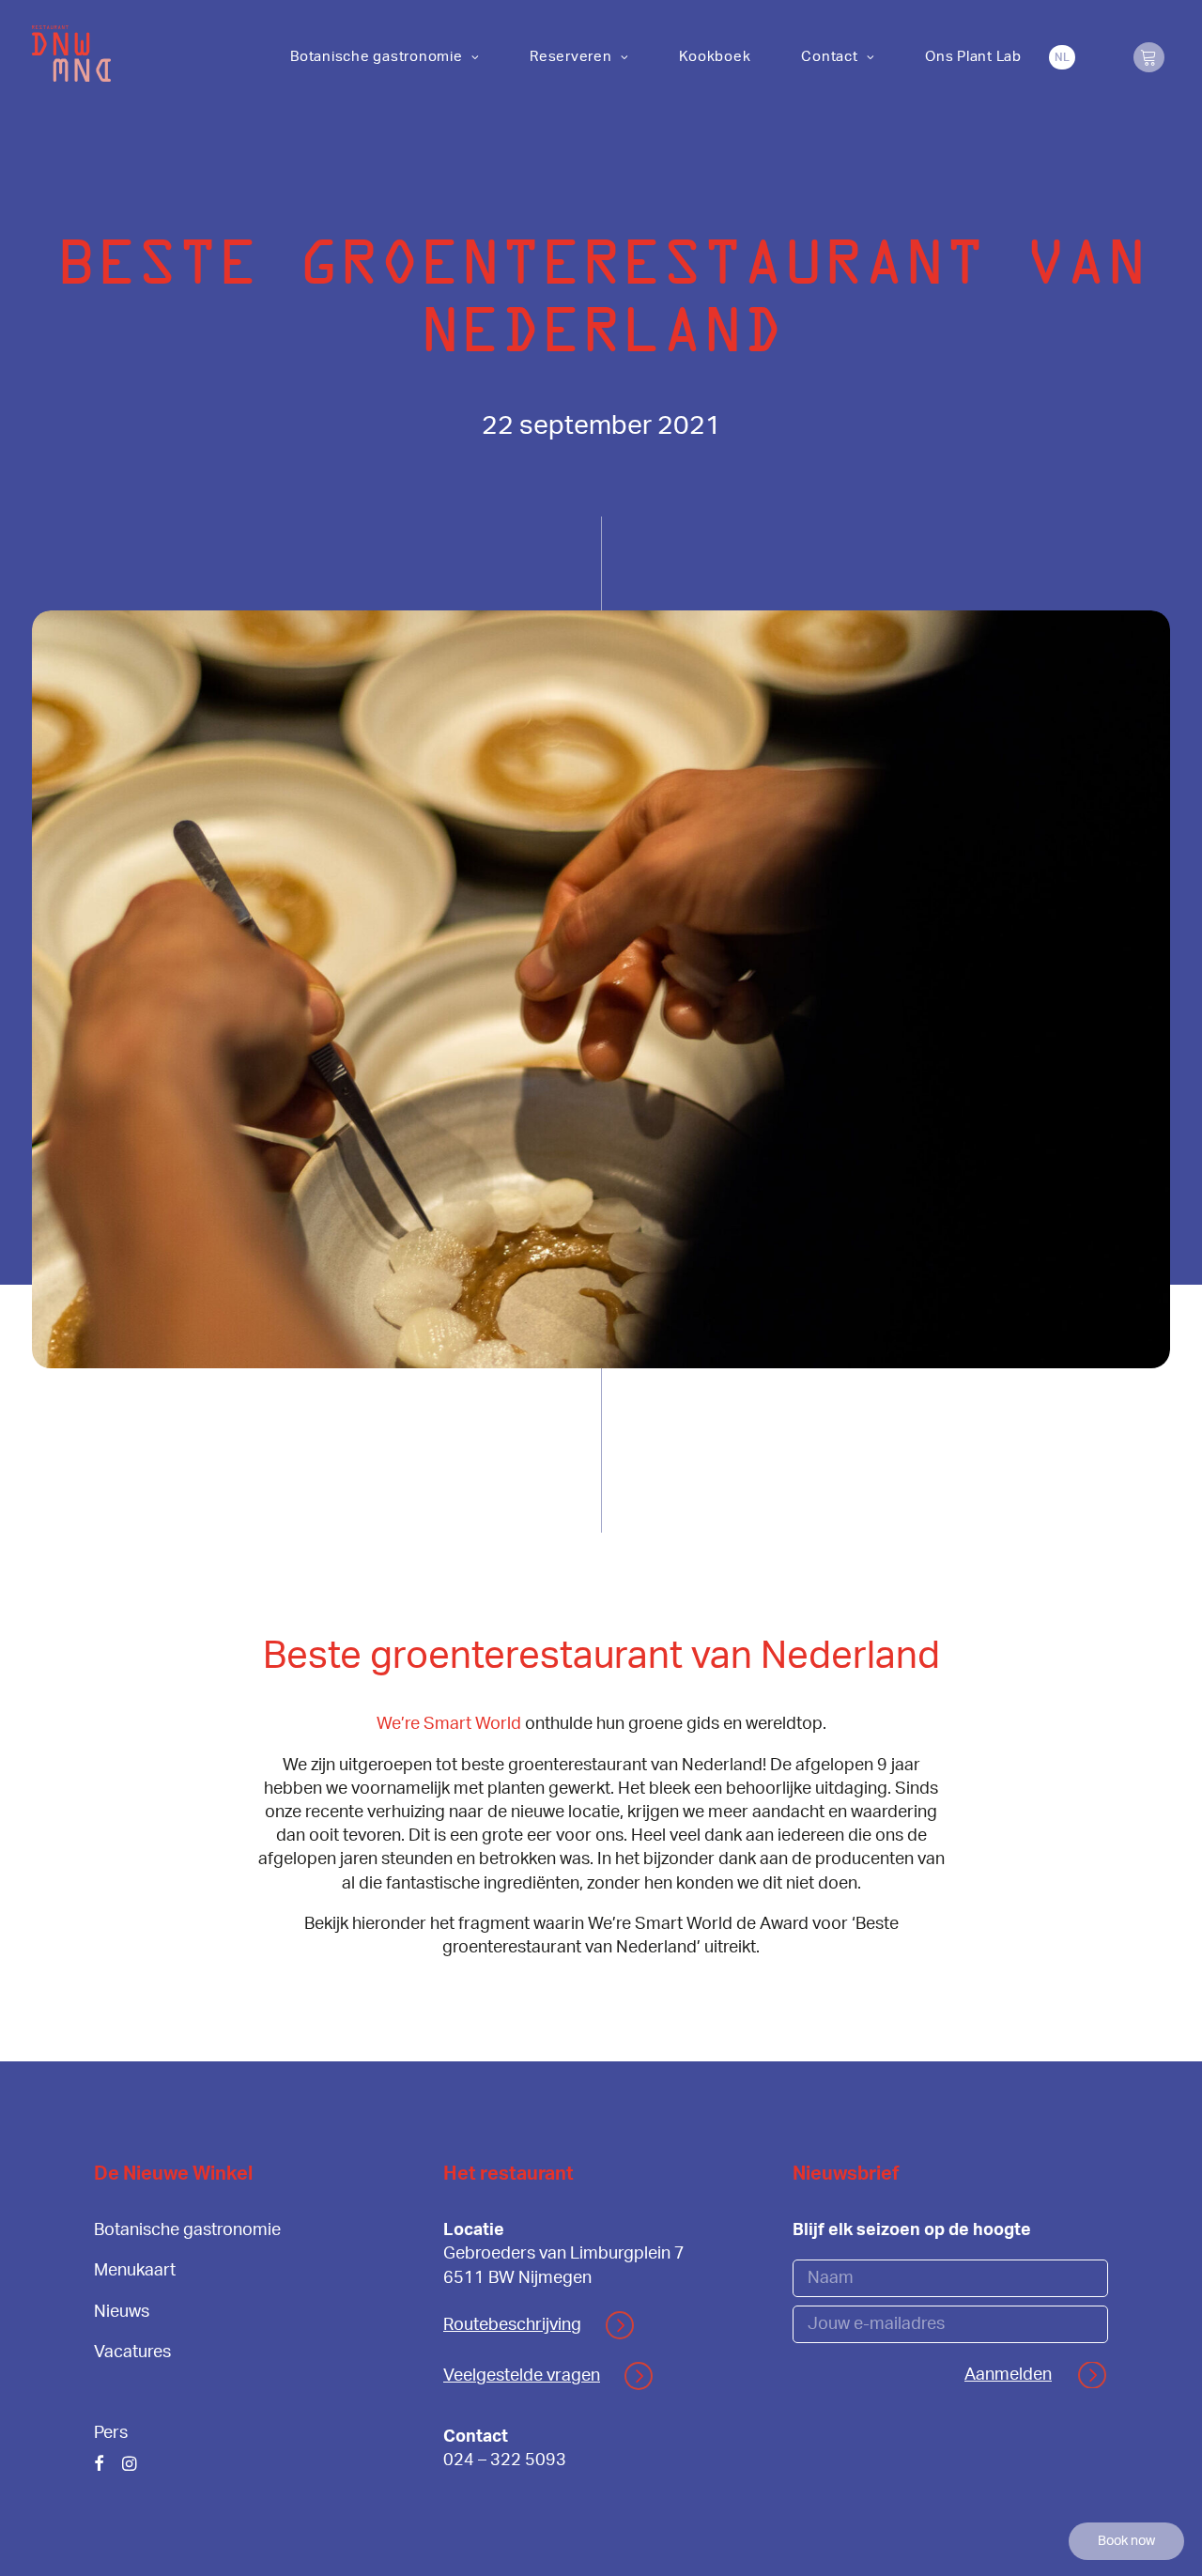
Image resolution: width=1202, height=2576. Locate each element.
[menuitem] (385, 57)
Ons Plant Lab (973, 57)
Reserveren (571, 57)
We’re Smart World (449, 1724)
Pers (111, 2433)
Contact (829, 57)
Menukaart (135, 2271)
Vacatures (132, 2352)
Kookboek (715, 57)
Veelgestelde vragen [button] (522, 2376)
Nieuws (122, 2312)
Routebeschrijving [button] (512, 2325)
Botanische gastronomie (377, 57)
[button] (99, 2466)
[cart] (1148, 57)
